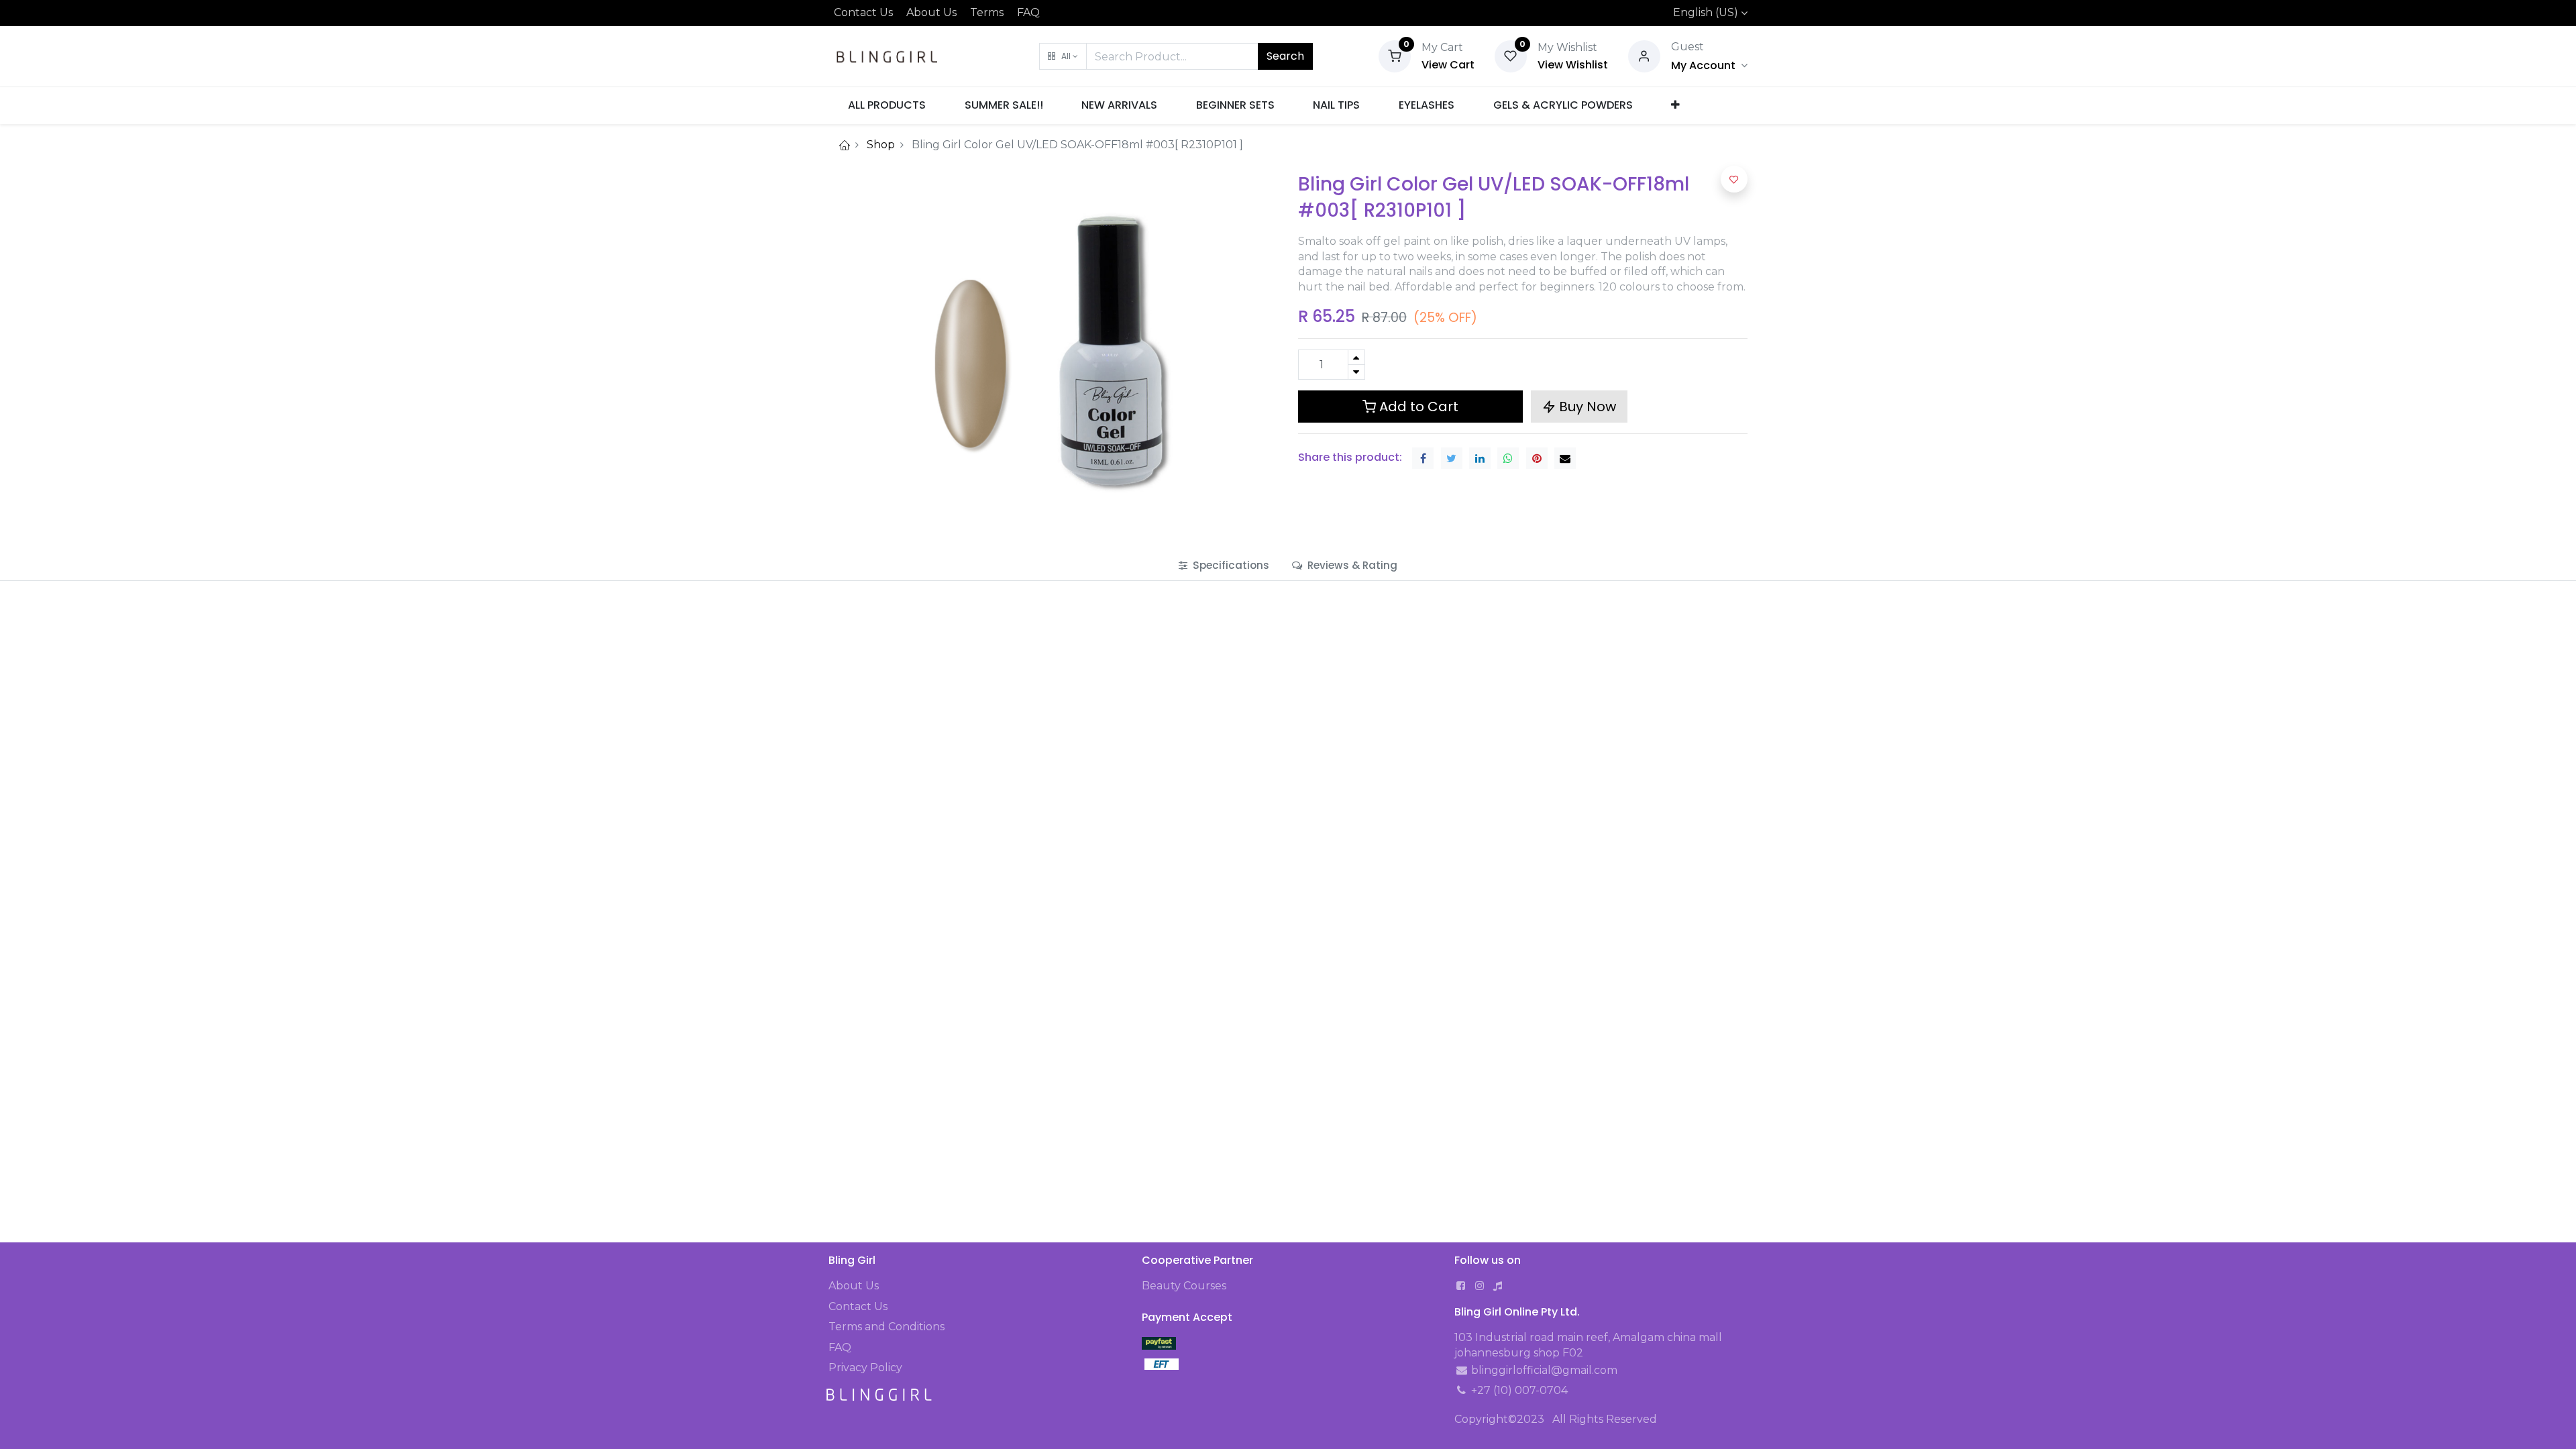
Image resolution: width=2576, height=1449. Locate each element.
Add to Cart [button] (1417, 407)
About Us (931, 12)
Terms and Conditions (887, 1327)
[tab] (1224, 565)
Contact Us (863, 12)
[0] (1395, 55)
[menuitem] (887, 105)
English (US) (1706, 12)
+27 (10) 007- (1505, 1390)
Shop (881, 145)
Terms (987, 12)
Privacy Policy (865, 1367)
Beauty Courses (1184, 1286)
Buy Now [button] (1586, 407)
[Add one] (1356, 357)
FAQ (1028, 12)
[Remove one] (1356, 372)
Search (1285, 56)
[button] (1063, 56)
